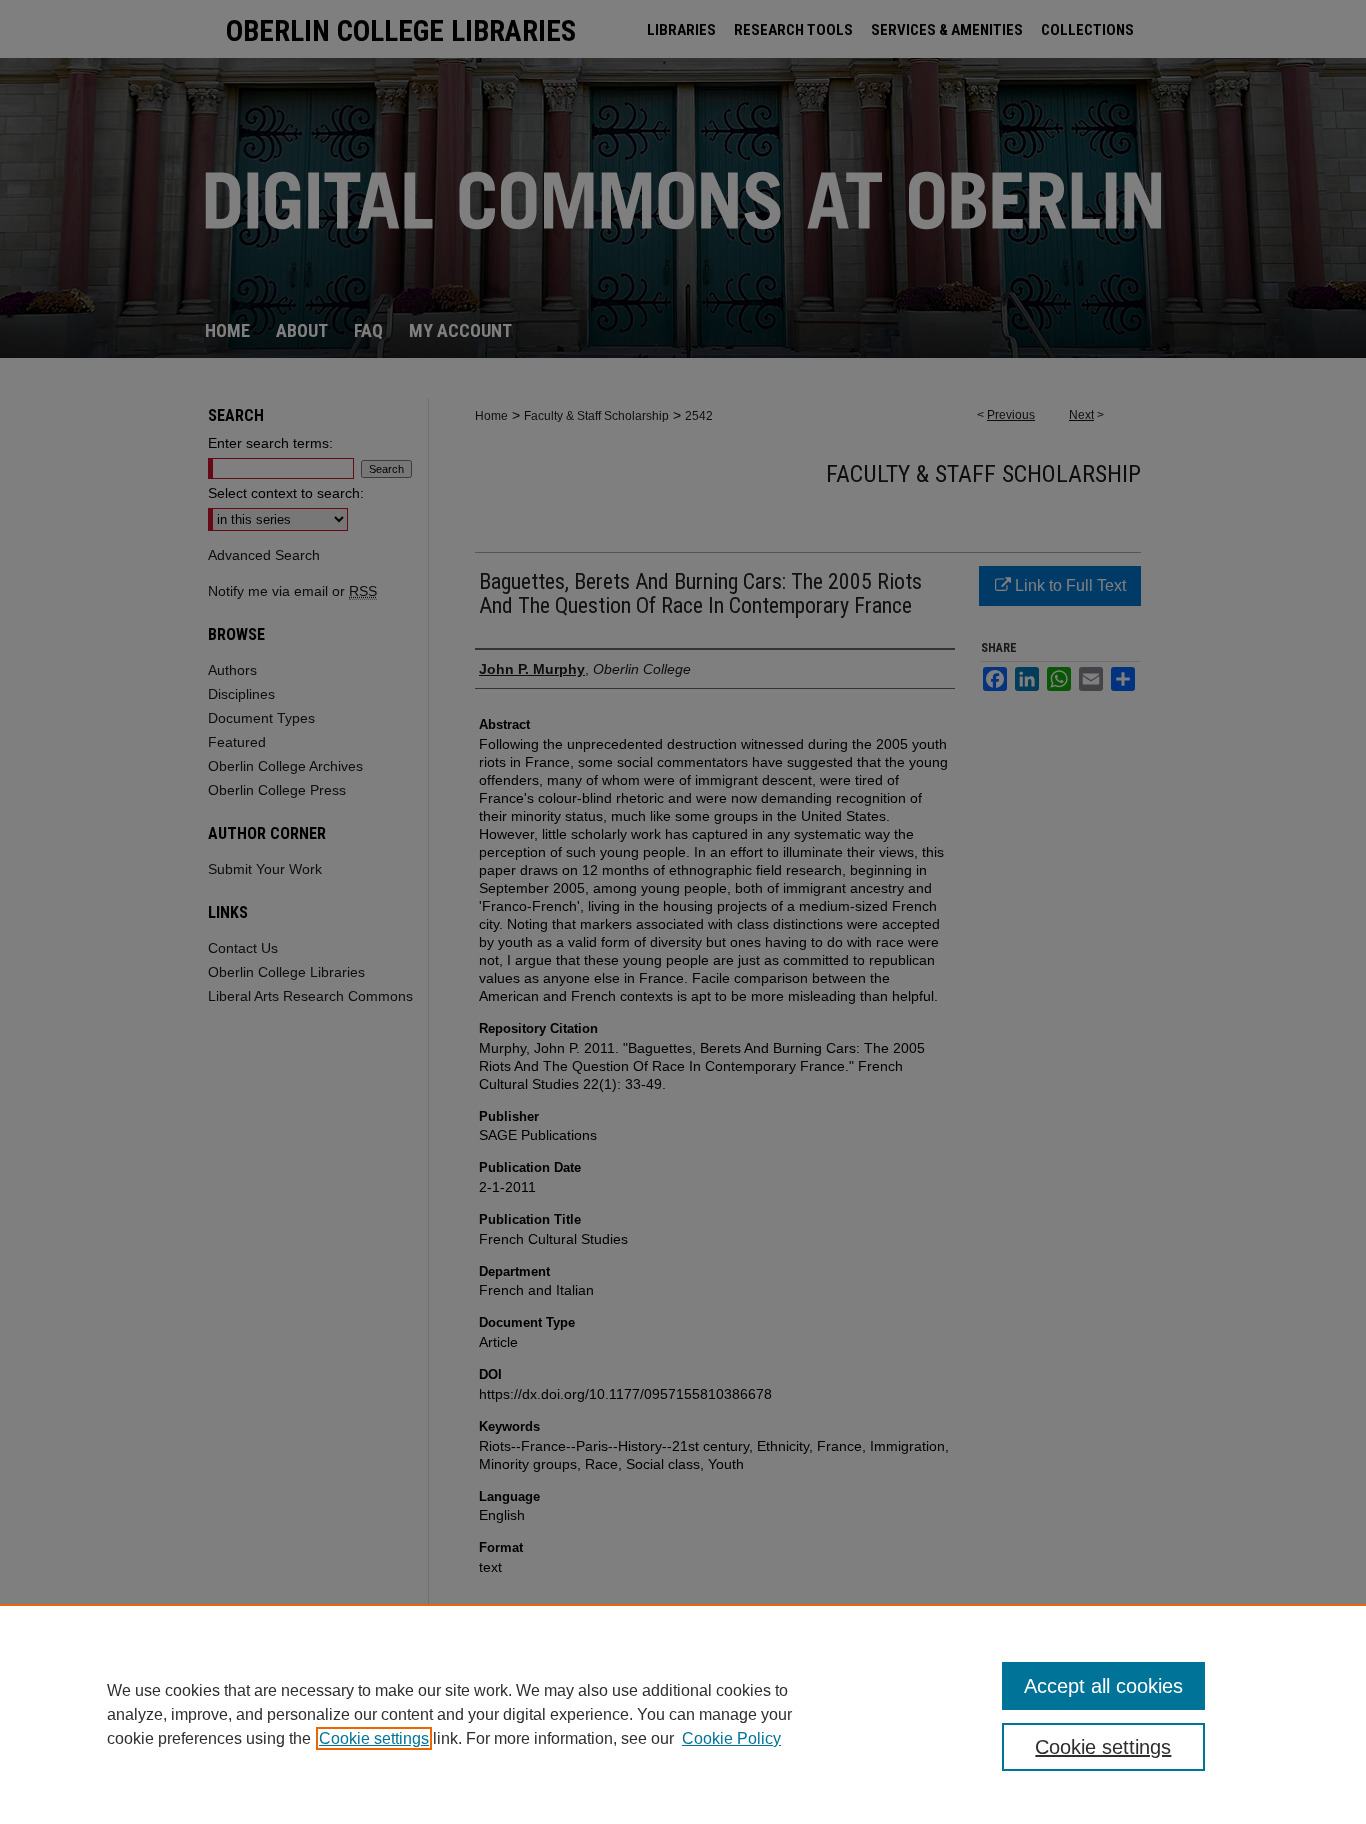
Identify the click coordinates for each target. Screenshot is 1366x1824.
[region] (683, 1714)
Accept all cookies (1103, 1686)
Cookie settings (374, 1738)
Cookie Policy (731, 1738)
